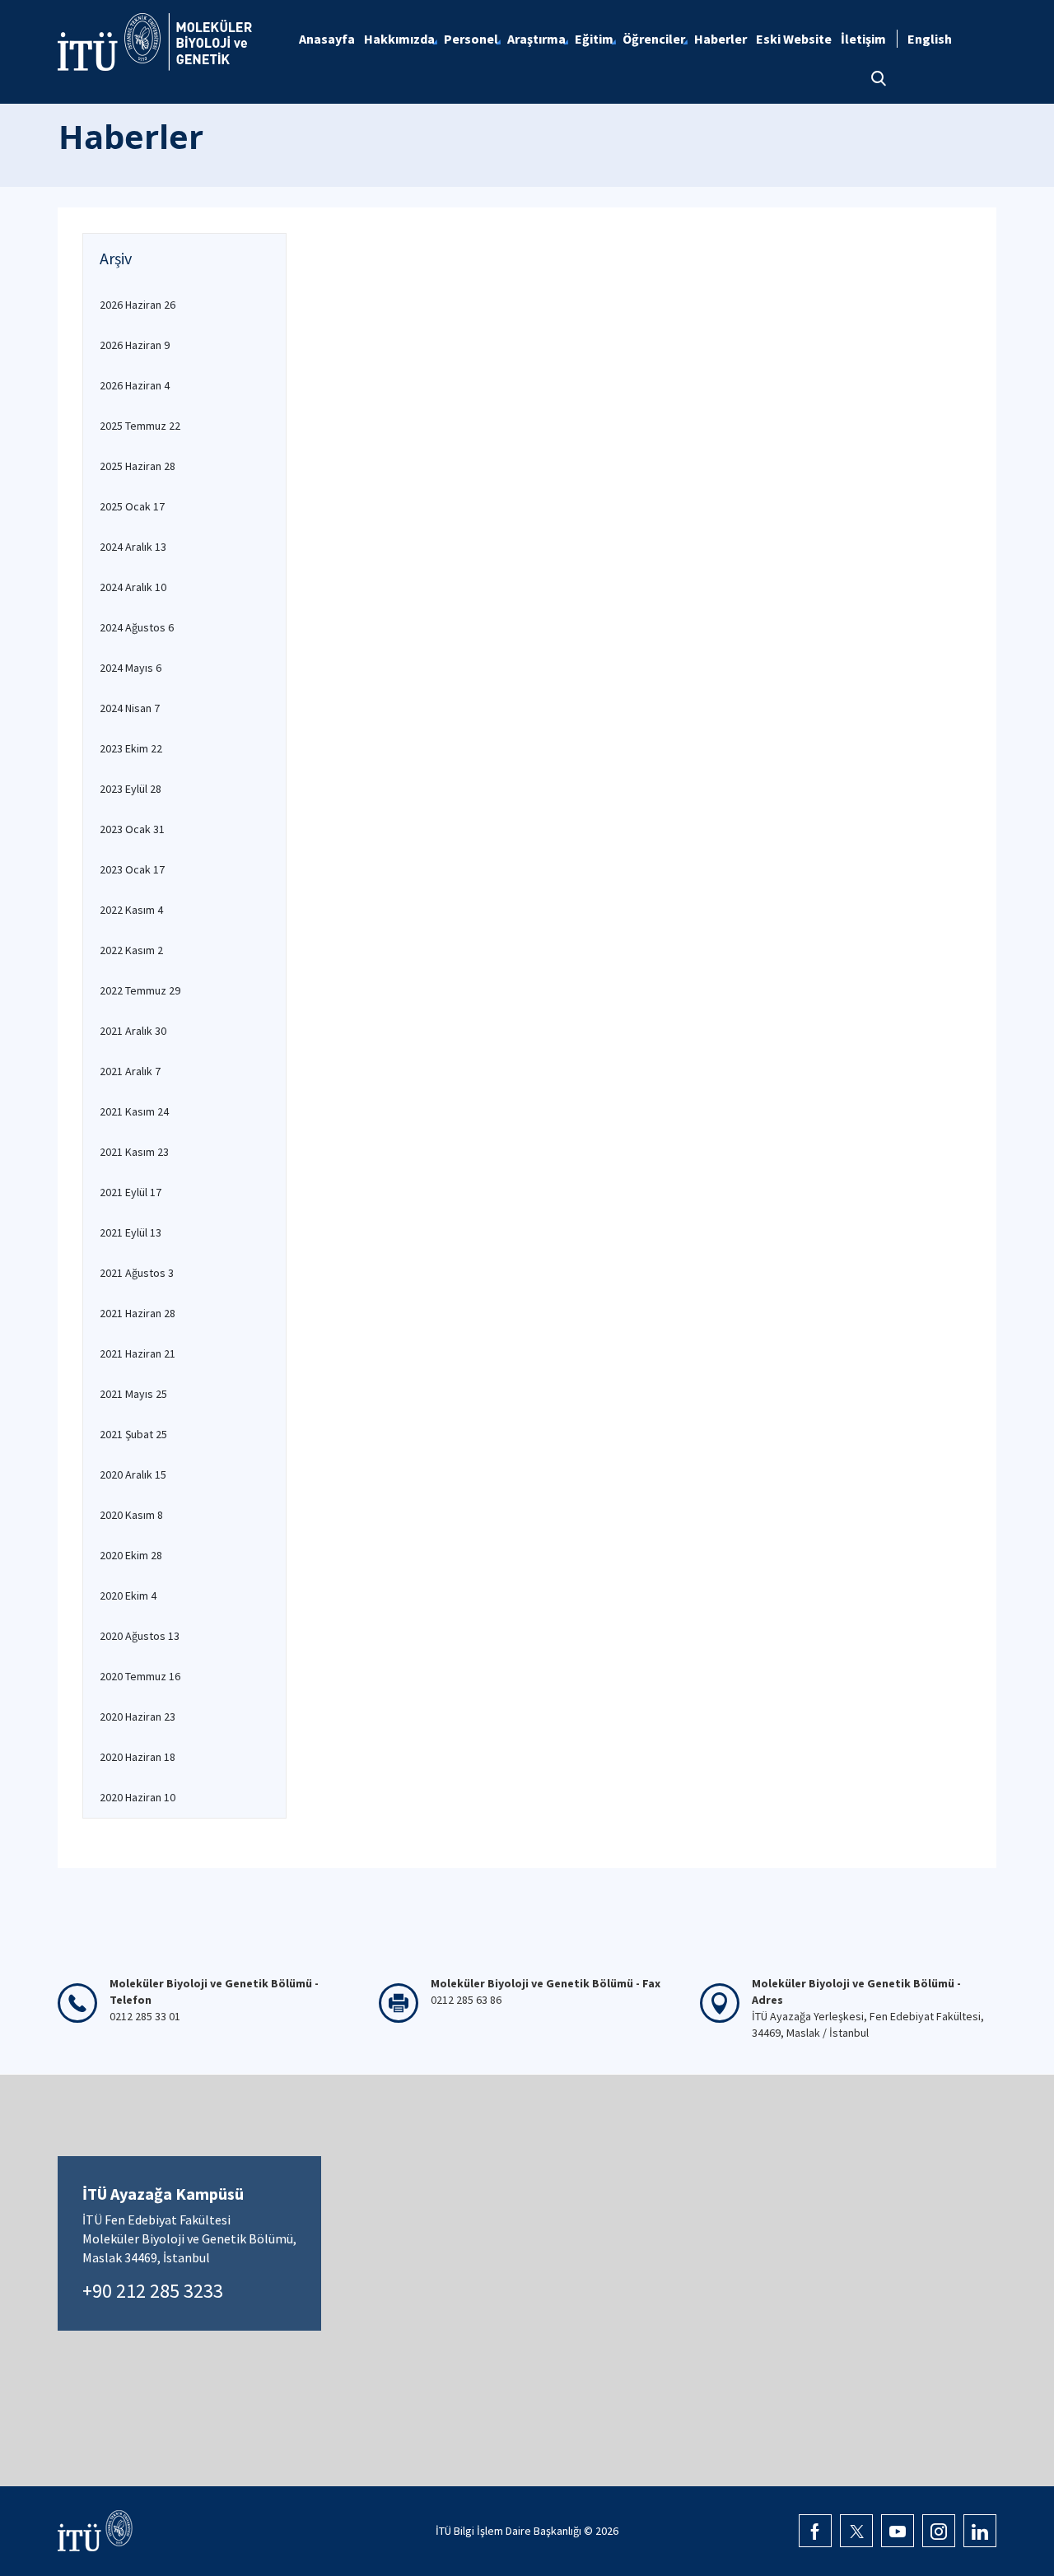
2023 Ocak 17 (132, 869)
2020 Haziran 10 (138, 1797)
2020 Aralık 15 (133, 1474)
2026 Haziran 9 (135, 345)
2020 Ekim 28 (131, 1555)
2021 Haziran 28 (138, 1313)
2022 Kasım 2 (131, 950)
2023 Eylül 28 (131, 789)
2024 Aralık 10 (133, 587)
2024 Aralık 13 (133, 547)
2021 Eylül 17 (131, 1192)
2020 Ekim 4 (128, 1595)
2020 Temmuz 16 (140, 1676)
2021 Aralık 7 (130, 1071)
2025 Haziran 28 (138, 466)
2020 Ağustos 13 (140, 1636)
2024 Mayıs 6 (131, 668)
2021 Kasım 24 (134, 1111)
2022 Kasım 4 (131, 910)
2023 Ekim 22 (131, 748)
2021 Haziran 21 (138, 1353)
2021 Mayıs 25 (133, 1394)
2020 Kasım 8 (131, 1515)
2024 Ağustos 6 (137, 627)
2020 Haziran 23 (138, 1717)
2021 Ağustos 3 (137, 1273)
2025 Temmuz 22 (140, 426)
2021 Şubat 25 (133, 1434)
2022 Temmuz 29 (140, 990)
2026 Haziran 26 (138, 305)
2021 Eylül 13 (131, 1232)
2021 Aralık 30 (133, 1031)
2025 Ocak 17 (132, 506)
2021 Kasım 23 (134, 1152)
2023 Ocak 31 (132, 829)
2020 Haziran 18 (138, 1757)
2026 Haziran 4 (135, 385)
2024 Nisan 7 (130, 708)
